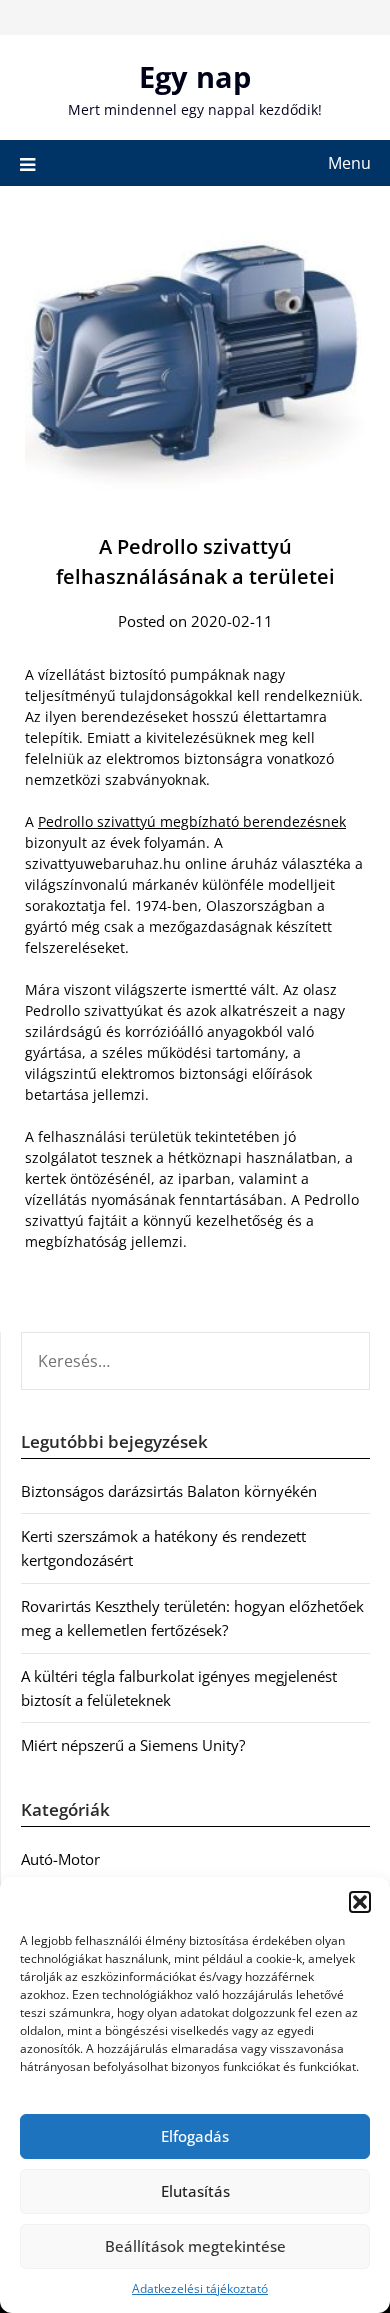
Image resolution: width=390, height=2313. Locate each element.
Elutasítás (195, 2191)
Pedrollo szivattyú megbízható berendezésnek (192, 821)
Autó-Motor (60, 1859)
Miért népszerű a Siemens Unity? (133, 1745)
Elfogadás (195, 2136)
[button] (360, 1902)
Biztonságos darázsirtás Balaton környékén (169, 1491)
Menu (349, 163)
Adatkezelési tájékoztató (200, 2288)
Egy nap (195, 76)
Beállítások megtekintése (195, 2246)
